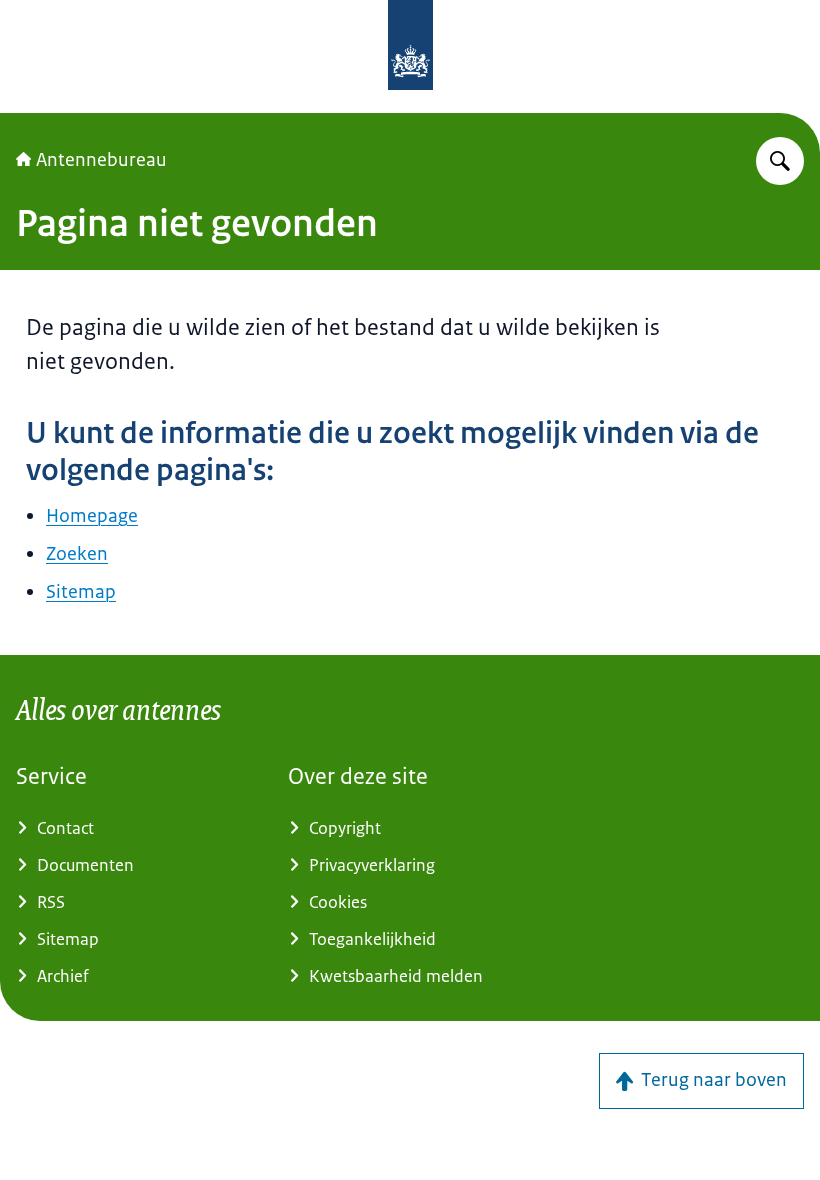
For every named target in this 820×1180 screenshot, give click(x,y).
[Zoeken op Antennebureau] (780, 161)
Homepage (92, 516)
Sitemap (81, 592)
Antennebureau (101, 160)
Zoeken (77, 554)
